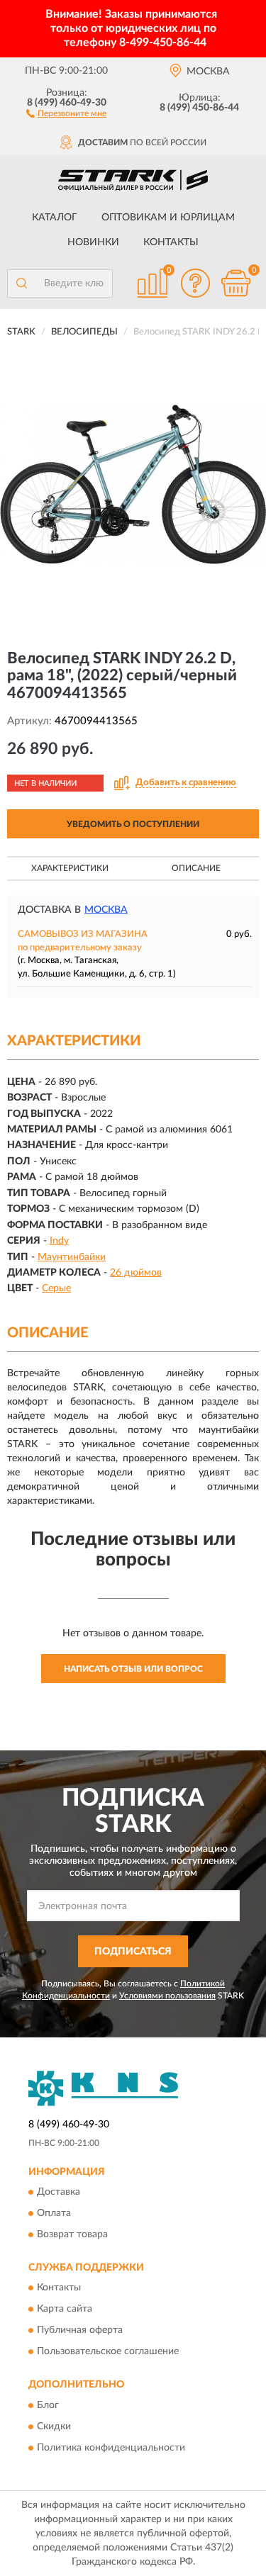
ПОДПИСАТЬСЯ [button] (133, 1952)
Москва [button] (106, 910)
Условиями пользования (167, 1996)
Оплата (54, 2214)
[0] (235, 283)
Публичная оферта (80, 2331)
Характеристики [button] (70, 868)
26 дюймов (136, 1273)
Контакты (171, 242)
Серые (56, 1288)
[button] (66, 113)
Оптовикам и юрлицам (168, 218)
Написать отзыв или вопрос (133, 1669)
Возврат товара (72, 2235)
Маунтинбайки (72, 1257)
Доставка (59, 2193)
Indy (59, 1241)
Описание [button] (196, 868)
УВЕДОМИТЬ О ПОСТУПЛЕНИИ (133, 824)
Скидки (54, 2426)
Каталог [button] (55, 218)
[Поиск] (21, 283)
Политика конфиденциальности (111, 2448)
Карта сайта (65, 2310)
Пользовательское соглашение (108, 2352)
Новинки (93, 242)
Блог (48, 2405)
